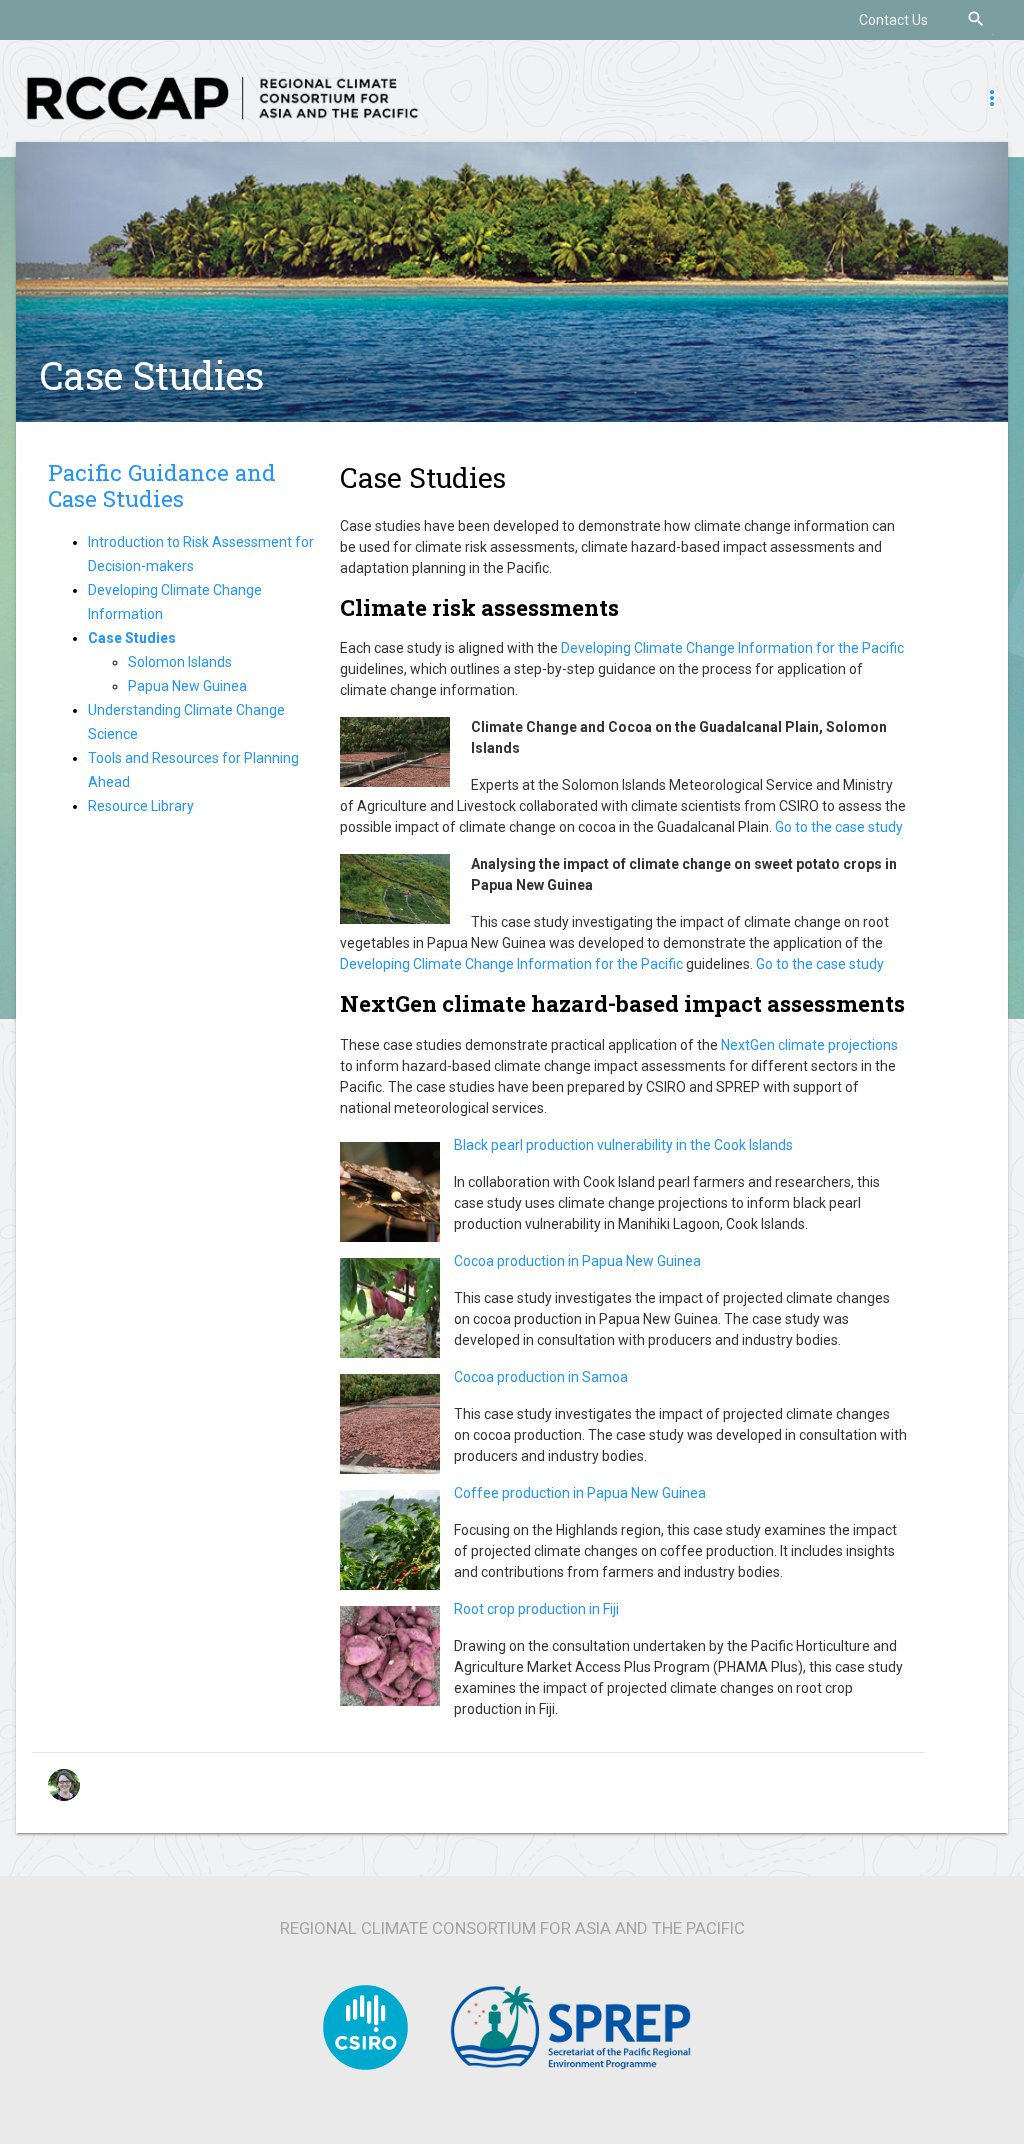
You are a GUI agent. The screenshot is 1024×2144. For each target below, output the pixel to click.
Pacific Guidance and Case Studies (162, 486)
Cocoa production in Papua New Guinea (577, 1261)
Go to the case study (839, 827)
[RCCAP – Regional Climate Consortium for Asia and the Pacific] (222, 97)
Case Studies (152, 375)
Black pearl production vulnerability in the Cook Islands (623, 1145)
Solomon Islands (180, 662)
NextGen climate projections (809, 1045)
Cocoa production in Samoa (541, 1377)
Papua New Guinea (187, 686)
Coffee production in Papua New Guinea (580, 1493)
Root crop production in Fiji (536, 1609)
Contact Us (893, 20)
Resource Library (141, 806)
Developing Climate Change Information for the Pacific (732, 648)
